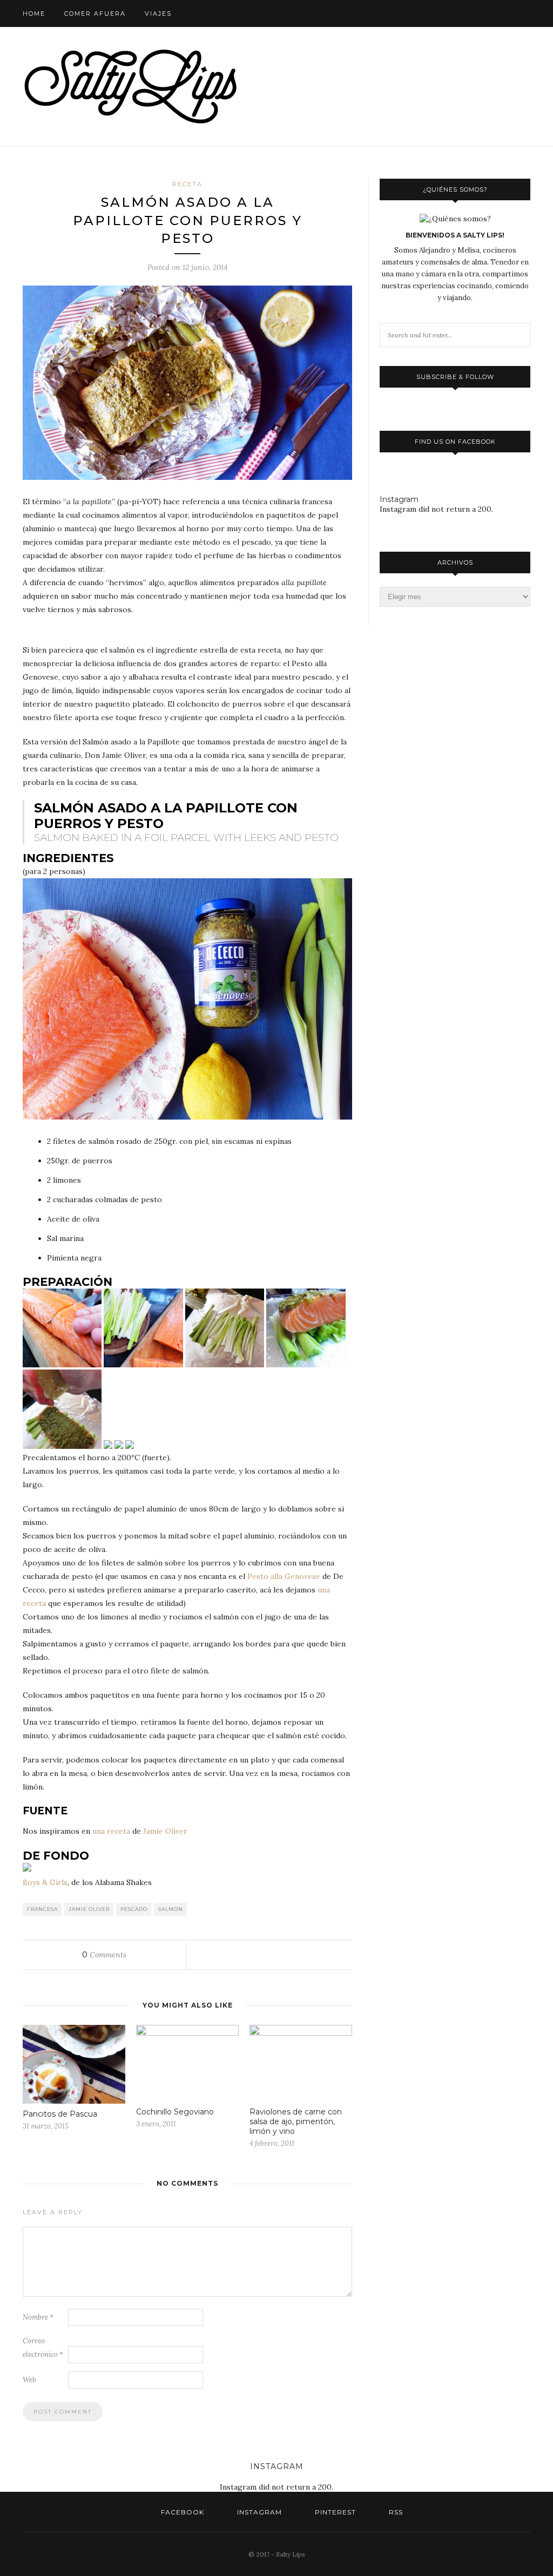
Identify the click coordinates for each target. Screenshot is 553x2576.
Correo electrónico (43, 2348)
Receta (187, 184)
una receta (111, 1831)
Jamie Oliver (165, 1831)
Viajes (158, 13)
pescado (134, 1909)
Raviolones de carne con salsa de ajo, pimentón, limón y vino (296, 2121)
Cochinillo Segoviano (175, 2112)
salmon (171, 1909)
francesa (42, 1909)
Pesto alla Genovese (284, 1576)
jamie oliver (89, 1909)
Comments (104, 1955)
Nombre (38, 2317)
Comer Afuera (95, 13)
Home (34, 13)
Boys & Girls (45, 1882)
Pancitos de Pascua (60, 2114)
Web (29, 2380)
